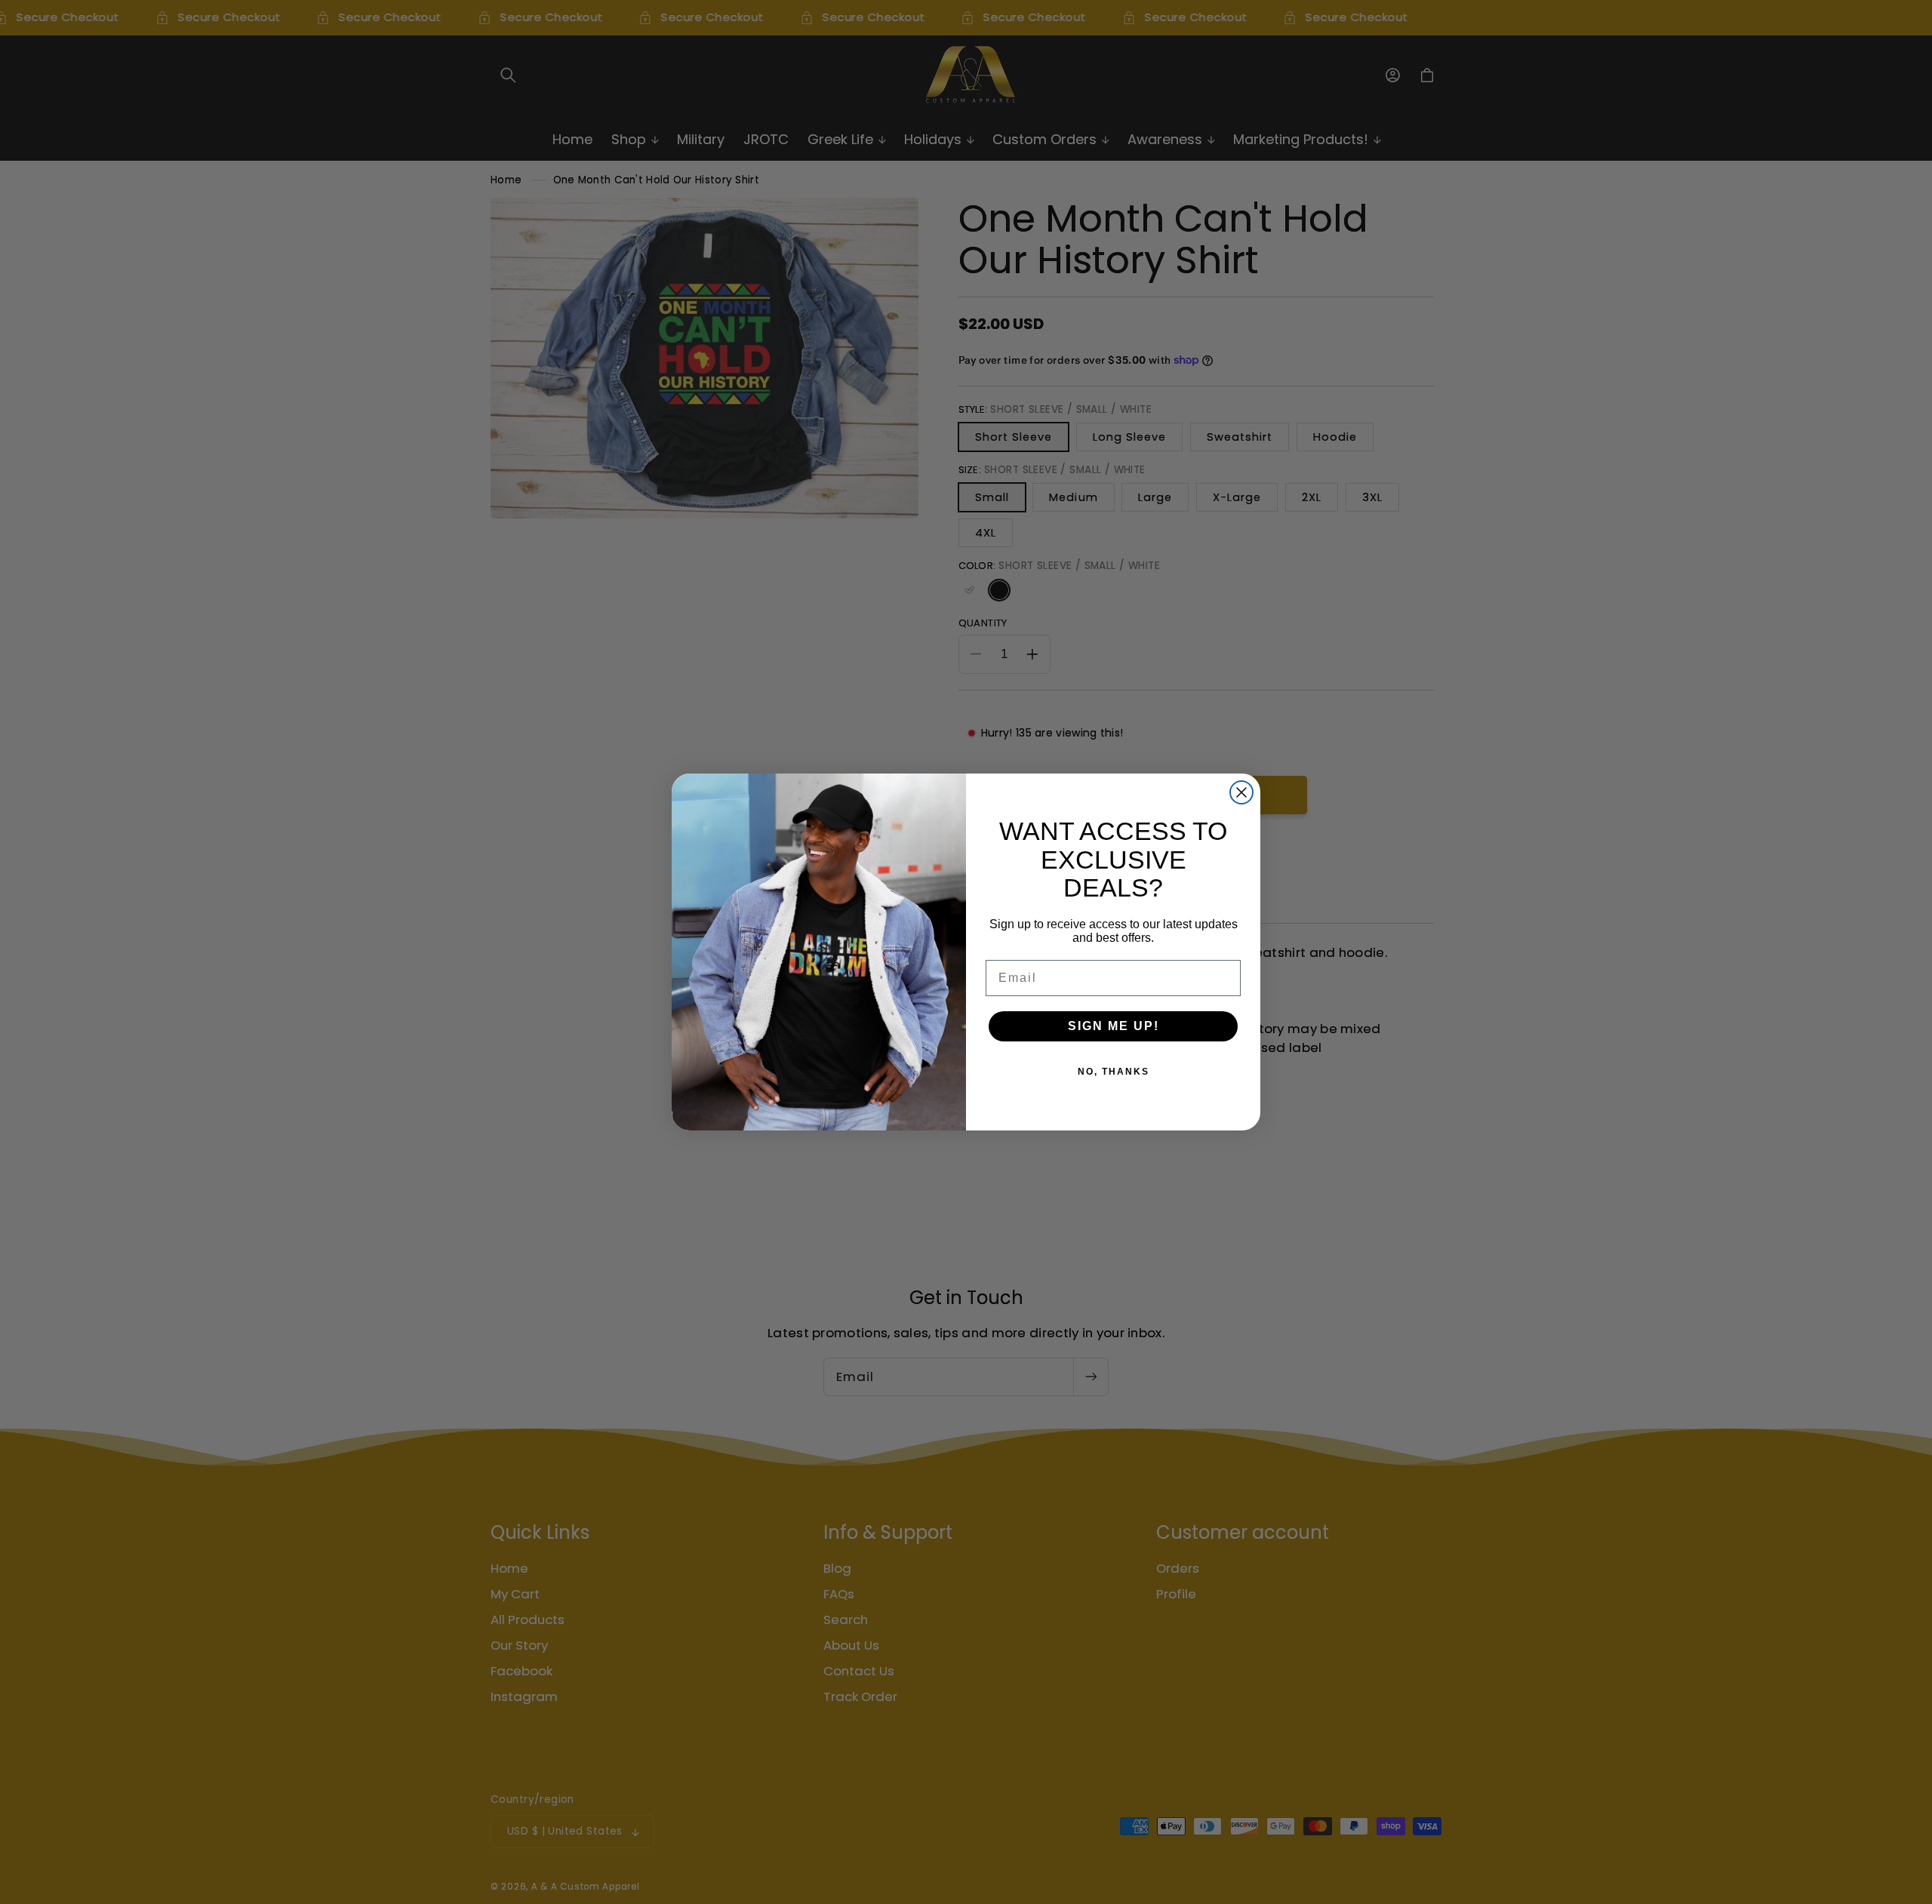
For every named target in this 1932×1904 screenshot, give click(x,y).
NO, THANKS (1114, 1072)
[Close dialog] (1241, 792)
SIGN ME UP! (1114, 1026)
